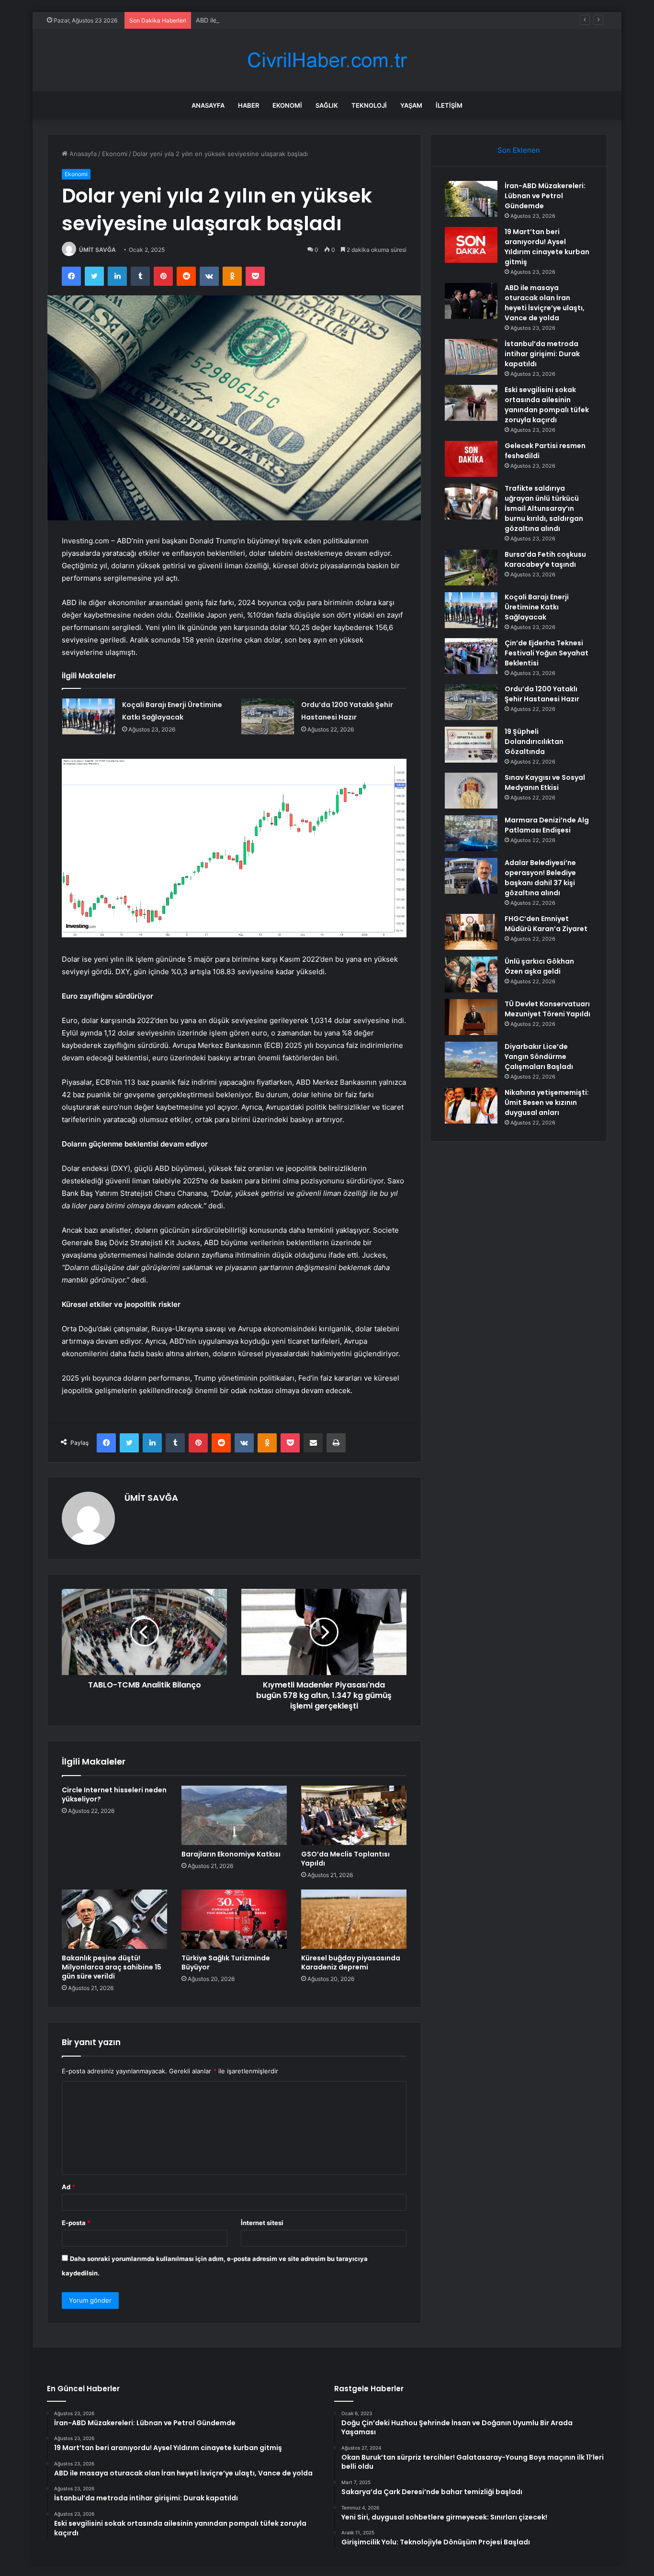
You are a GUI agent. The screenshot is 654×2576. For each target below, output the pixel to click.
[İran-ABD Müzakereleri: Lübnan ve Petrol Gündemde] (471, 199)
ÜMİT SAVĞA (97, 250)
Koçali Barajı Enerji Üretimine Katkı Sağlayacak (537, 607)
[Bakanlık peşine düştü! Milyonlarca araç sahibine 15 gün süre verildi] (114, 1919)
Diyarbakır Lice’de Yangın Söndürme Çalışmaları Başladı (539, 1057)
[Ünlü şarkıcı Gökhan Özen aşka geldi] (471, 974)
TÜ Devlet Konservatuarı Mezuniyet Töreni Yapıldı (547, 1009)
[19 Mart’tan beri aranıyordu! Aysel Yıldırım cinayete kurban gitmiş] (471, 245)
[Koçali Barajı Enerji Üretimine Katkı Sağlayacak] (89, 716)
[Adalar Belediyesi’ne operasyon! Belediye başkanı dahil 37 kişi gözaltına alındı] (471, 876)
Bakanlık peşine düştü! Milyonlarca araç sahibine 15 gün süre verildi (112, 1967)
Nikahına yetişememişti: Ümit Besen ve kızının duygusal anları (547, 1102)
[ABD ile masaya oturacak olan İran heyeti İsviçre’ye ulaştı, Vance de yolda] (471, 301)
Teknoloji (369, 105)
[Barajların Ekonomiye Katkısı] (234, 1815)
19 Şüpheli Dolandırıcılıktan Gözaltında (534, 742)
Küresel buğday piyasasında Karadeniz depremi (351, 1963)
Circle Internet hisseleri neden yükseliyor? (114, 1794)
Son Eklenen (519, 150)
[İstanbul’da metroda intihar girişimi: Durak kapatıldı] (471, 357)
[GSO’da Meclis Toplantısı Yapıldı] (354, 1815)
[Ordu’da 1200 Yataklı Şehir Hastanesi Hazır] (268, 716)
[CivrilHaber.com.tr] (327, 60)
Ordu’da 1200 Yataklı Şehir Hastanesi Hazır (542, 694)
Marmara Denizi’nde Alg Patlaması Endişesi (547, 825)
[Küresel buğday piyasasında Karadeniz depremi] (354, 1919)
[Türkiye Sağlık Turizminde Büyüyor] (234, 1919)
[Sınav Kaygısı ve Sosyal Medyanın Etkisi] (471, 791)
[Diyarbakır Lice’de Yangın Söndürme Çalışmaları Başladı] (471, 1060)
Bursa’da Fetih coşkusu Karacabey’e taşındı (545, 559)
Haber (248, 105)
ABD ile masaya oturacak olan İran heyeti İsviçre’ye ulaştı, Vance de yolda (304, 20)
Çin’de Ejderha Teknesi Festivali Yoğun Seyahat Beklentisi (547, 653)
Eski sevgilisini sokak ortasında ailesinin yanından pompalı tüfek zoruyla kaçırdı (547, 405)
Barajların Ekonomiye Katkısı (231, 1854)
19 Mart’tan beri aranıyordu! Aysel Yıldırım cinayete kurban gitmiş (547, 247)
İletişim (449, 105)
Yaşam (411, 105)
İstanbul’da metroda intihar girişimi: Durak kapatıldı (542, 354)
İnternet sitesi (262, 2223)
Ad (68, 2187)
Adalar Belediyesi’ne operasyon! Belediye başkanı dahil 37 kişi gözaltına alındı (540, 878)
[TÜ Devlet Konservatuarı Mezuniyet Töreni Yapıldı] (471, 1017)
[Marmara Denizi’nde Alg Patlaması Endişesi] (471, 833)
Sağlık (327, 105)
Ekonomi (287, 105)
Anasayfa (208, 105)
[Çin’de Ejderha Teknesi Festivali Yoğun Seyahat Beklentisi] (471, 656)
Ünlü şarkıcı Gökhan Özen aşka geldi (539, 966)
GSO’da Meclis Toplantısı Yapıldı (345, 1859)
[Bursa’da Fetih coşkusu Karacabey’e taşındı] (471, 568)
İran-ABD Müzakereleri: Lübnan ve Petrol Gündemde (545, 196)
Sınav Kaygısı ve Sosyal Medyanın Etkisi (545, 782)
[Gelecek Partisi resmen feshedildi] (471, 459)
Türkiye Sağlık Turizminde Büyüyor (226, 1963)
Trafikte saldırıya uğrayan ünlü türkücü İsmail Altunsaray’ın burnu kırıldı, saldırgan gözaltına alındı (544, 508)
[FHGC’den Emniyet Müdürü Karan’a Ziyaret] (471, 932)
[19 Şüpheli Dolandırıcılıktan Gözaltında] (471, 745)
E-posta (76, 2223)
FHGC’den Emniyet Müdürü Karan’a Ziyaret (546, 924)
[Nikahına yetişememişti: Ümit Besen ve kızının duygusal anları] (471, 1106)
